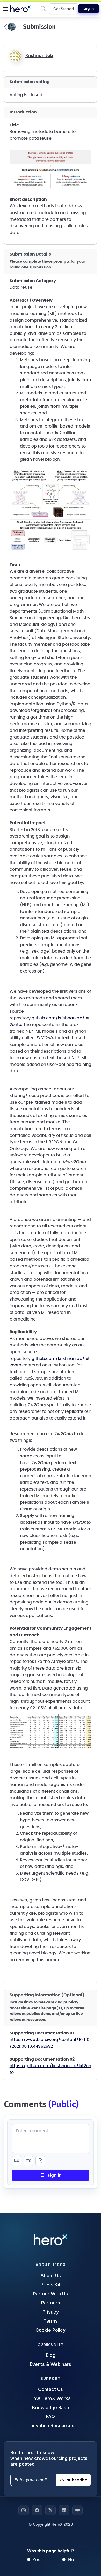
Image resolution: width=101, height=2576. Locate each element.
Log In (89, 9)
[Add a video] (28, 2161)
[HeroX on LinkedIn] (64, 2510)
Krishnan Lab (39, 56)
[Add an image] (17, 2161)
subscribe (77, 2480)
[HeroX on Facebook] (37, 2510)
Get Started (64, 9)
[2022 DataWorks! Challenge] (10, 27)
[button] (6, 9)
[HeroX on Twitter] (51, 2510)
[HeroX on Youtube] (77, 2510)
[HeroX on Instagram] (24, 2510)
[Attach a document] (40, 2161)
